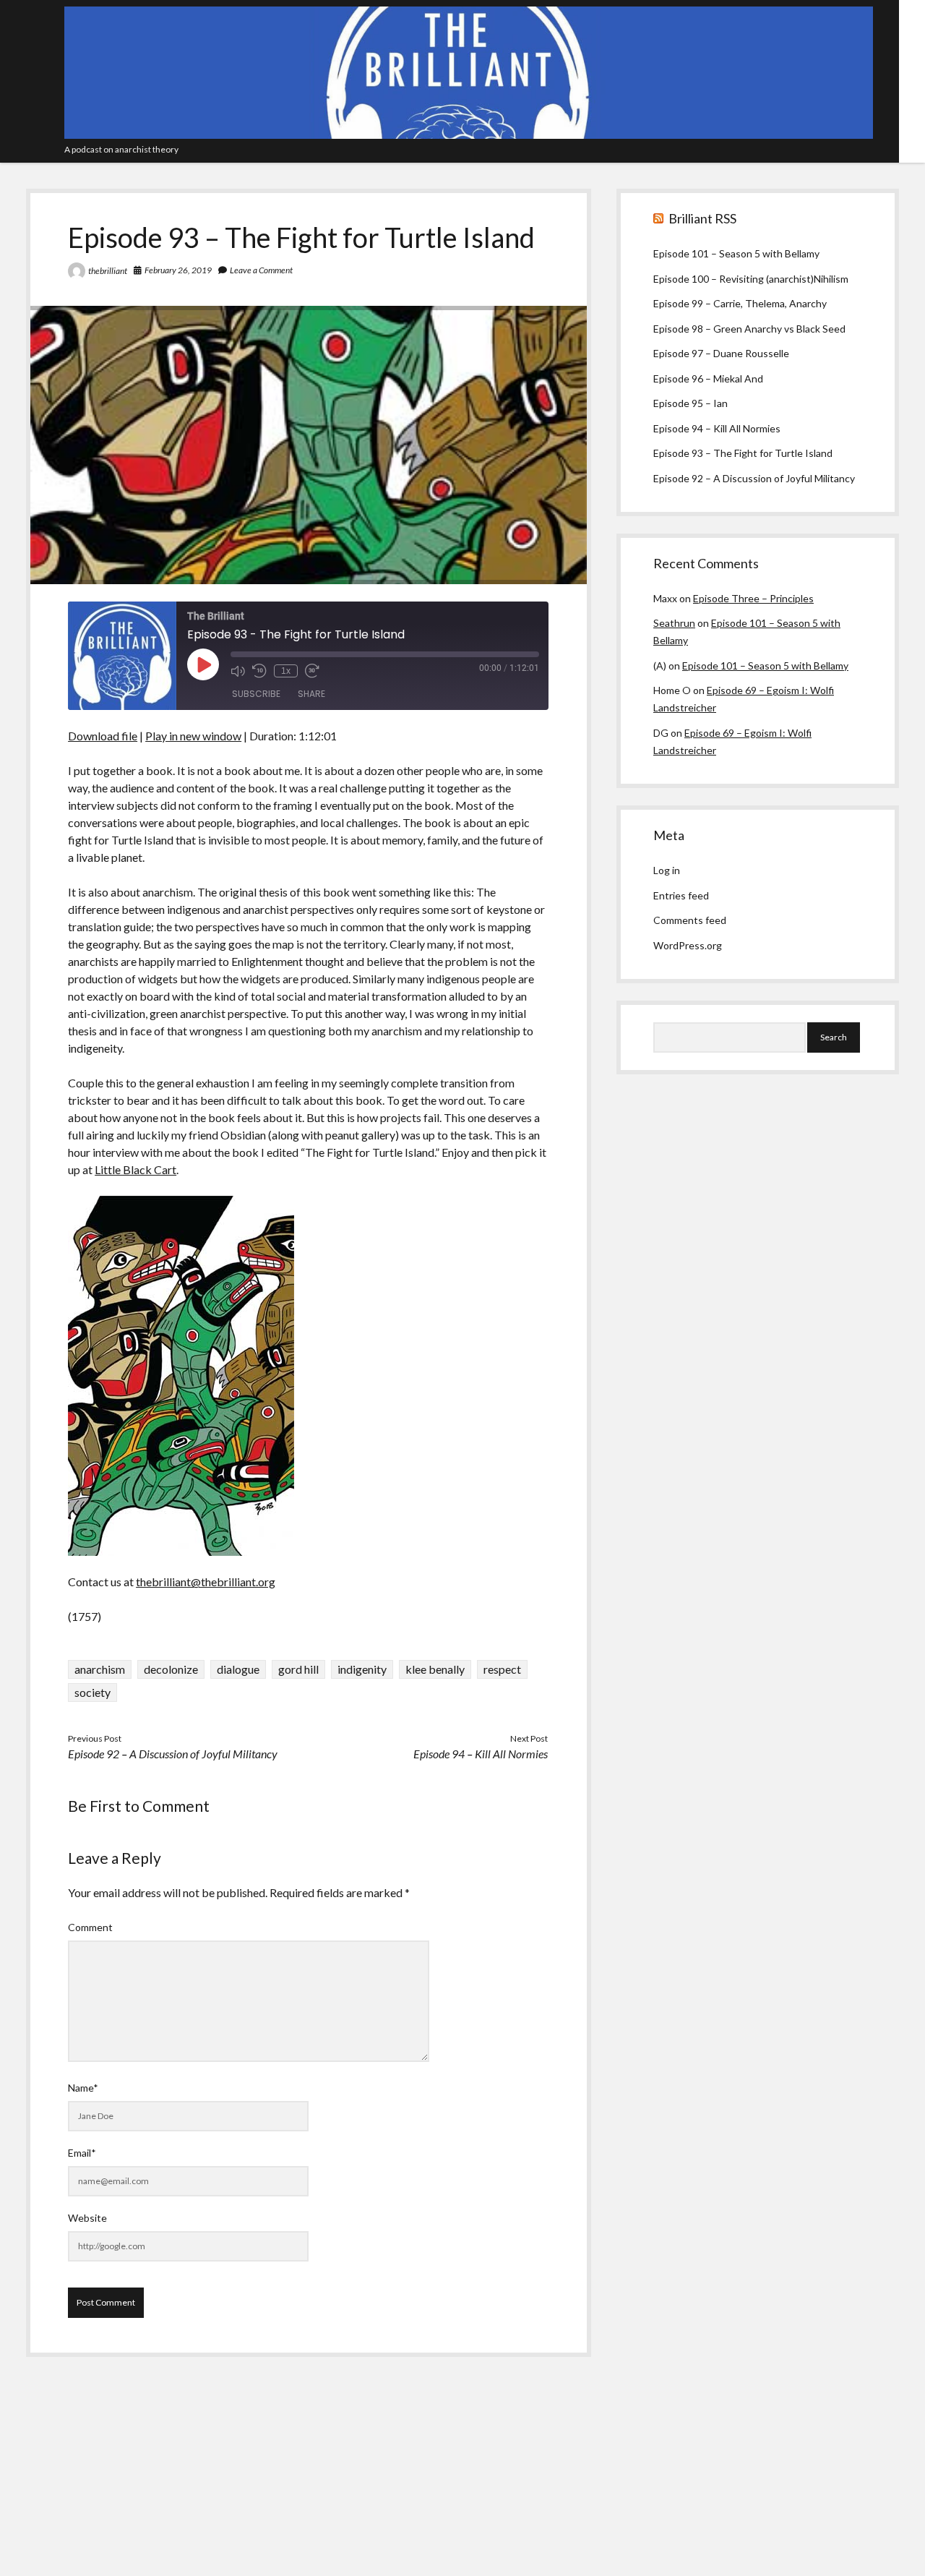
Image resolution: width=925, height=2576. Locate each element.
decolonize (171, 1669)
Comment (90, 1927)
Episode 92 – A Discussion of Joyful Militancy (173, 1754)
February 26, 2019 (178, 270)
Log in (667, 870)
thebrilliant (108, 271)
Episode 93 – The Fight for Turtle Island (743, 453)
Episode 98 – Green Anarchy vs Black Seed (749, 329)
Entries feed (681, 895)
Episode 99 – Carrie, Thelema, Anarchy (740, 303)
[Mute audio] (238, 671)
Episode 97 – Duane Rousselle (721, 353)
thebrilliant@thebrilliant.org (206, 1582)
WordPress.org (688, 945)
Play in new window (193, 736)
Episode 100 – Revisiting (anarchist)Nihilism (751, 279)
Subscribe (256, 694)
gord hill (298, 1669)
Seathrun (674, 623)
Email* (82, 2153)
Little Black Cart (135, 1169)
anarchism (100, 1669)
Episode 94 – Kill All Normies (481, 1754)
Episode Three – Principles (753, 598)
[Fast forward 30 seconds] (312, 671)
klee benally (435, 1669)
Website (87, 2218)
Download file (103, 736)
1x (286, 671)
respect (502, 1669)
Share (311, 694)
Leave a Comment (261, 270)
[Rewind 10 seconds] (259, 671)
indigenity (362, 1669)
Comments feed (690, 920)
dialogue (238, 1669)
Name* (83, 2088)
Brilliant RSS (702, 218)
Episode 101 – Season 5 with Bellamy (736, 253)
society (92, 1692)
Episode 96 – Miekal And (708, 378)
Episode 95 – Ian (690, 403)
